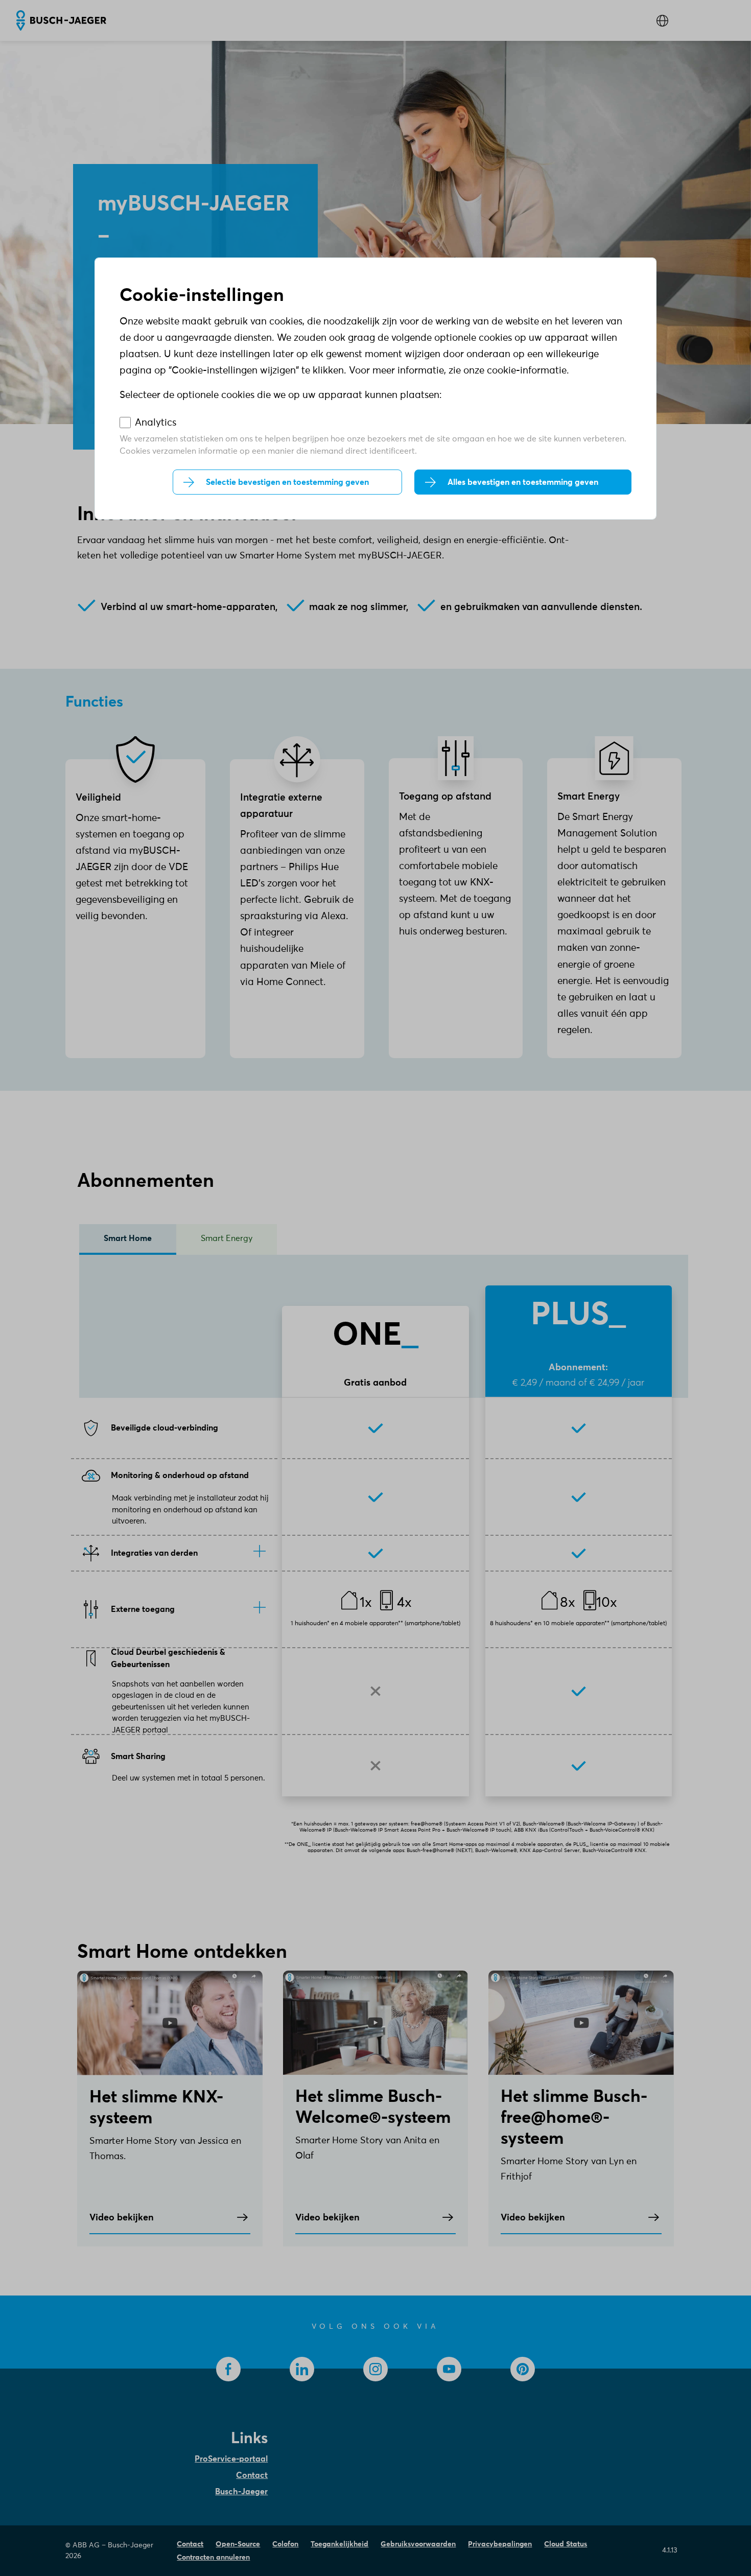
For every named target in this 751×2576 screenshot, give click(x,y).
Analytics (156, 423)
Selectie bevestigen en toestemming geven (287, 482)
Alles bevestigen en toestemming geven (523, 482)
